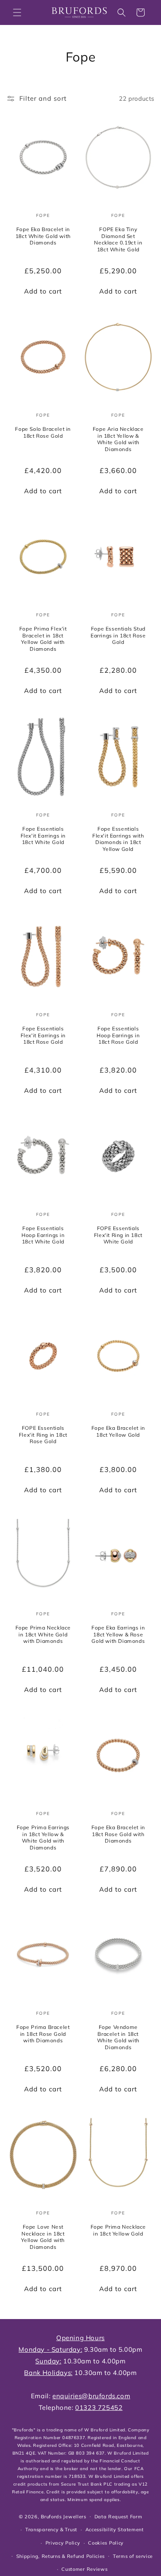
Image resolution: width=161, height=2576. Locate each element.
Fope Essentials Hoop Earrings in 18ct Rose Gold (118, 1035)
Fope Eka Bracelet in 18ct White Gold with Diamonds (43, 236)
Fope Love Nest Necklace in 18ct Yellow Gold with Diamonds (43, 2237)
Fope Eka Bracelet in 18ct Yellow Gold (118, 1431)
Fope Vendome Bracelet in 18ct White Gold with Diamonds (118, 2037)
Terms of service (133, 2556)
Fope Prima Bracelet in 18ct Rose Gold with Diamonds (43, 2034)
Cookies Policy (106, 2543)
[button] (17, 12)
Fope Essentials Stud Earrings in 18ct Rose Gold (118, 636)
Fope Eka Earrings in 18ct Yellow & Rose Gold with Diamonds (118, 1634)
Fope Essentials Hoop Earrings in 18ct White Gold (43, 1235)
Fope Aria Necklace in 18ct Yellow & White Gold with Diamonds (118, 439)
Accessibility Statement (115, 2530)
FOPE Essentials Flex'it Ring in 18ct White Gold (118, 1235)
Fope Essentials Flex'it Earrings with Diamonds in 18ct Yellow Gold (118, 839)
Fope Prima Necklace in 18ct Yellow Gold (118, 2231)
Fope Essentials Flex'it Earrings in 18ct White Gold (43, 835)
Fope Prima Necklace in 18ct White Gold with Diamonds (43, 1634)
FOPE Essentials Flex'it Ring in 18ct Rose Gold (43, 1435)
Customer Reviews (84, 2569)
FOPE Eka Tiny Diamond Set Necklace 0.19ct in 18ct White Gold (118, 239)
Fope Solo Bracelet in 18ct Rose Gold (43, 432)
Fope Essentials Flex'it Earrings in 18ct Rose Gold (43, 1035)
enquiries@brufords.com (91, 2396)
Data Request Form (118, 2517)
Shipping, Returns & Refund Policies (61, 2556)
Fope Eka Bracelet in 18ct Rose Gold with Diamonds (118, 1834)
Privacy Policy (63, 2543)
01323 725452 (99, 2407)
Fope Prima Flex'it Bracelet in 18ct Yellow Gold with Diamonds (43, 639)
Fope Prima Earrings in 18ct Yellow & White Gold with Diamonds (43, 1837)
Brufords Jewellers (64, 2516)
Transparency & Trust (51, 2530)
